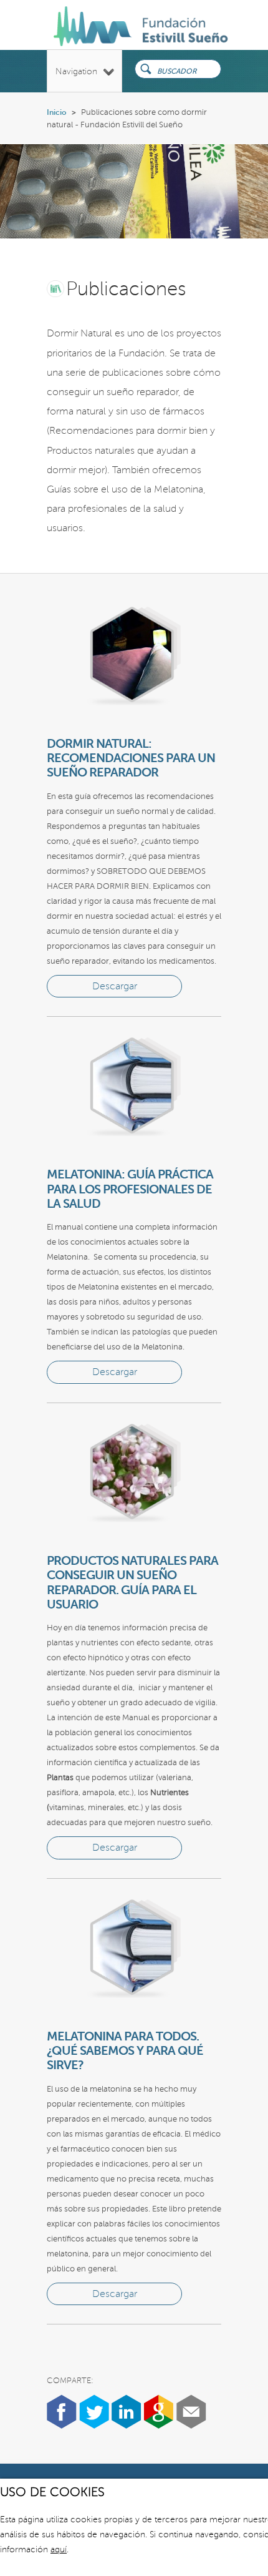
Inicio (57, 112)
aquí (59, 2549)
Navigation (76, 71)
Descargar (115, 986)
